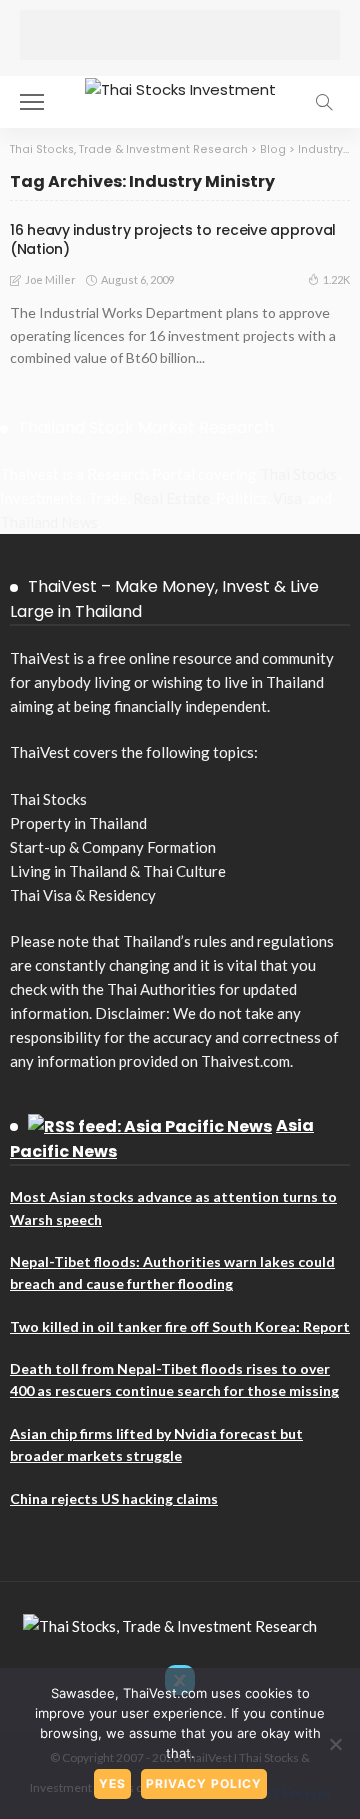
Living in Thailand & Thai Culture (118, 871)
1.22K (336, 279)
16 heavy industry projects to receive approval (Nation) (173, 239)
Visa (287, 498)
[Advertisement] (180, 35)
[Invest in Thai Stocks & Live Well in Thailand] (180, 87)
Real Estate (171, 498)
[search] (324, 102)
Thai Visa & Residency (83, 895)
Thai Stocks (298, 474)
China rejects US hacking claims (114, 1498)
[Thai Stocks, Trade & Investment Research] (170, 1624)
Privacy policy (204, 1783)
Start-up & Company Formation (113, 847)
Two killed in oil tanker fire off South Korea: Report (180, 1326)
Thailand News (49, 522)
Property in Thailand (78, 823)
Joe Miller (50, 279)
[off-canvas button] (32, 102)
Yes (112, 1783)
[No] (335, 1744)
